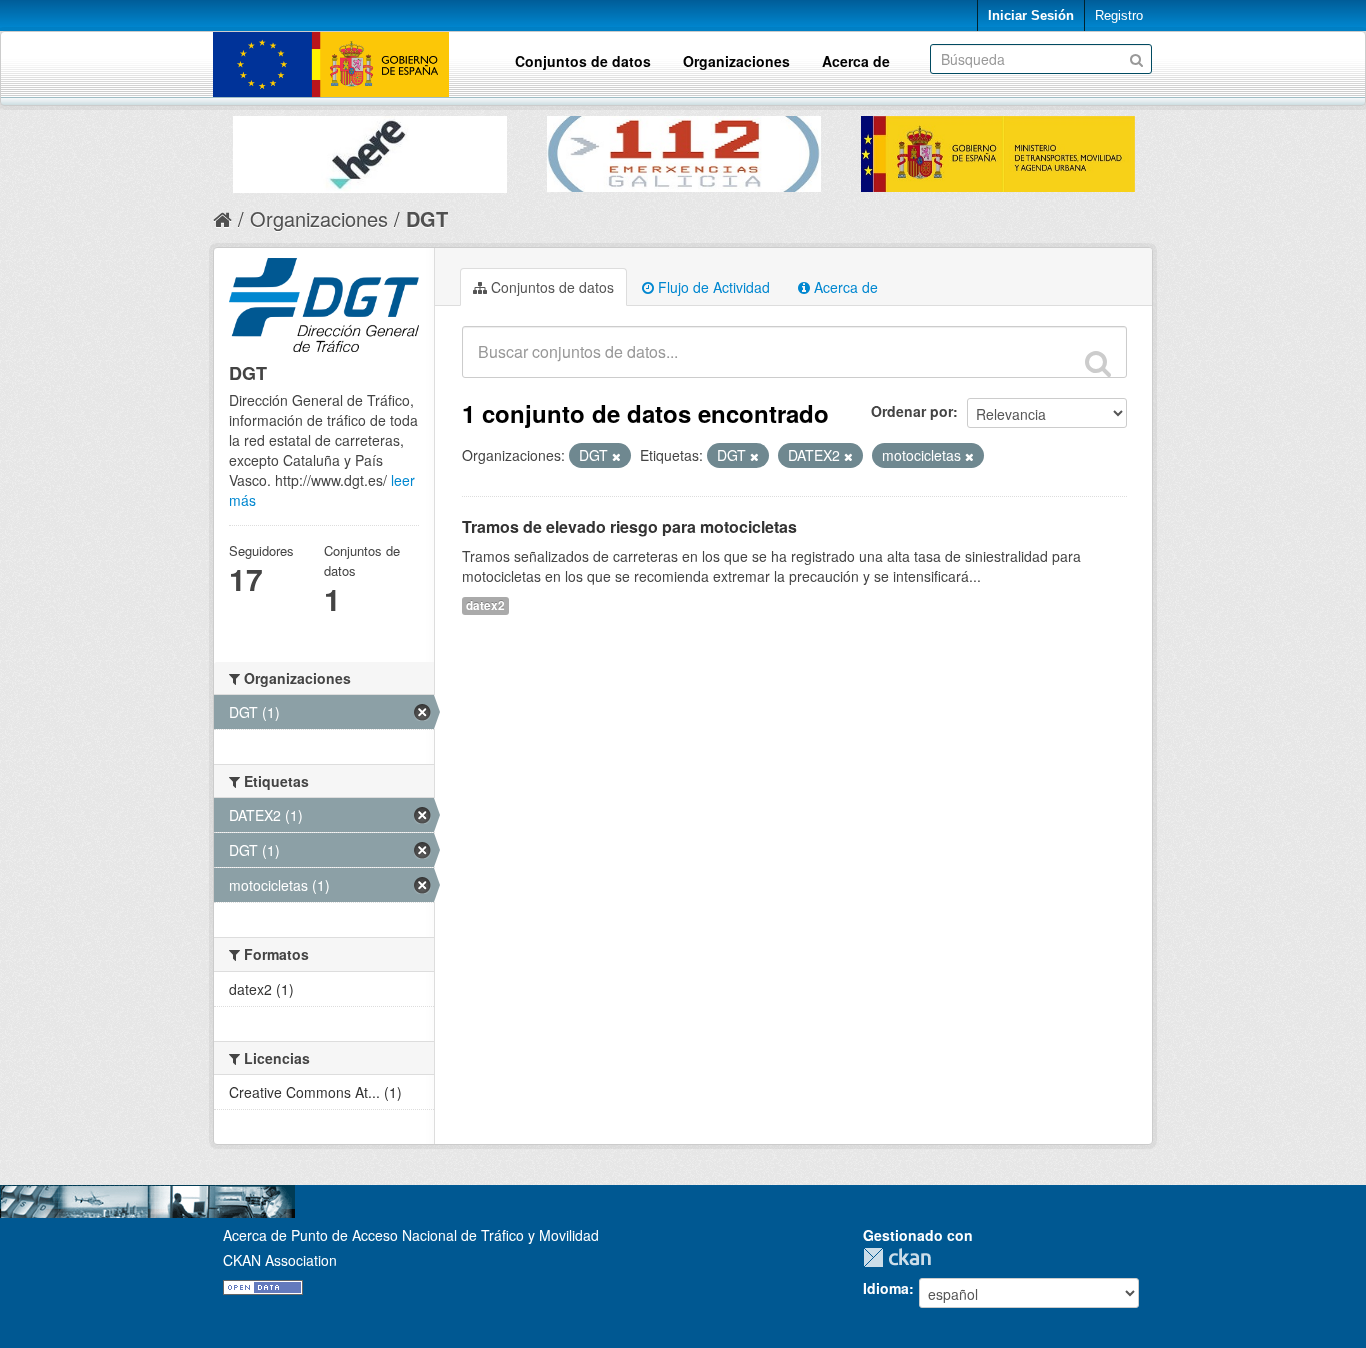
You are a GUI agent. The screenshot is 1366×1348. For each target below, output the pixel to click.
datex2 (485, 605)
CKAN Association (280, 1260)
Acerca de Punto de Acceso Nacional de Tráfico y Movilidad (411, 1235)
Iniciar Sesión (1031, 15)
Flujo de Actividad (712, 287)
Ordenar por (912, 411)
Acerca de (856, 61)
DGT (427, 218)
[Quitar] (616, 456)
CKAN (902, 1257)
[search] (1098, 363)
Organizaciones (736, 61)
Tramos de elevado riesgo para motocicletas (629, 526)
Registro (1119, 15)
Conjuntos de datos (583, 61)
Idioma (886, 1288)
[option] (370, 149)
